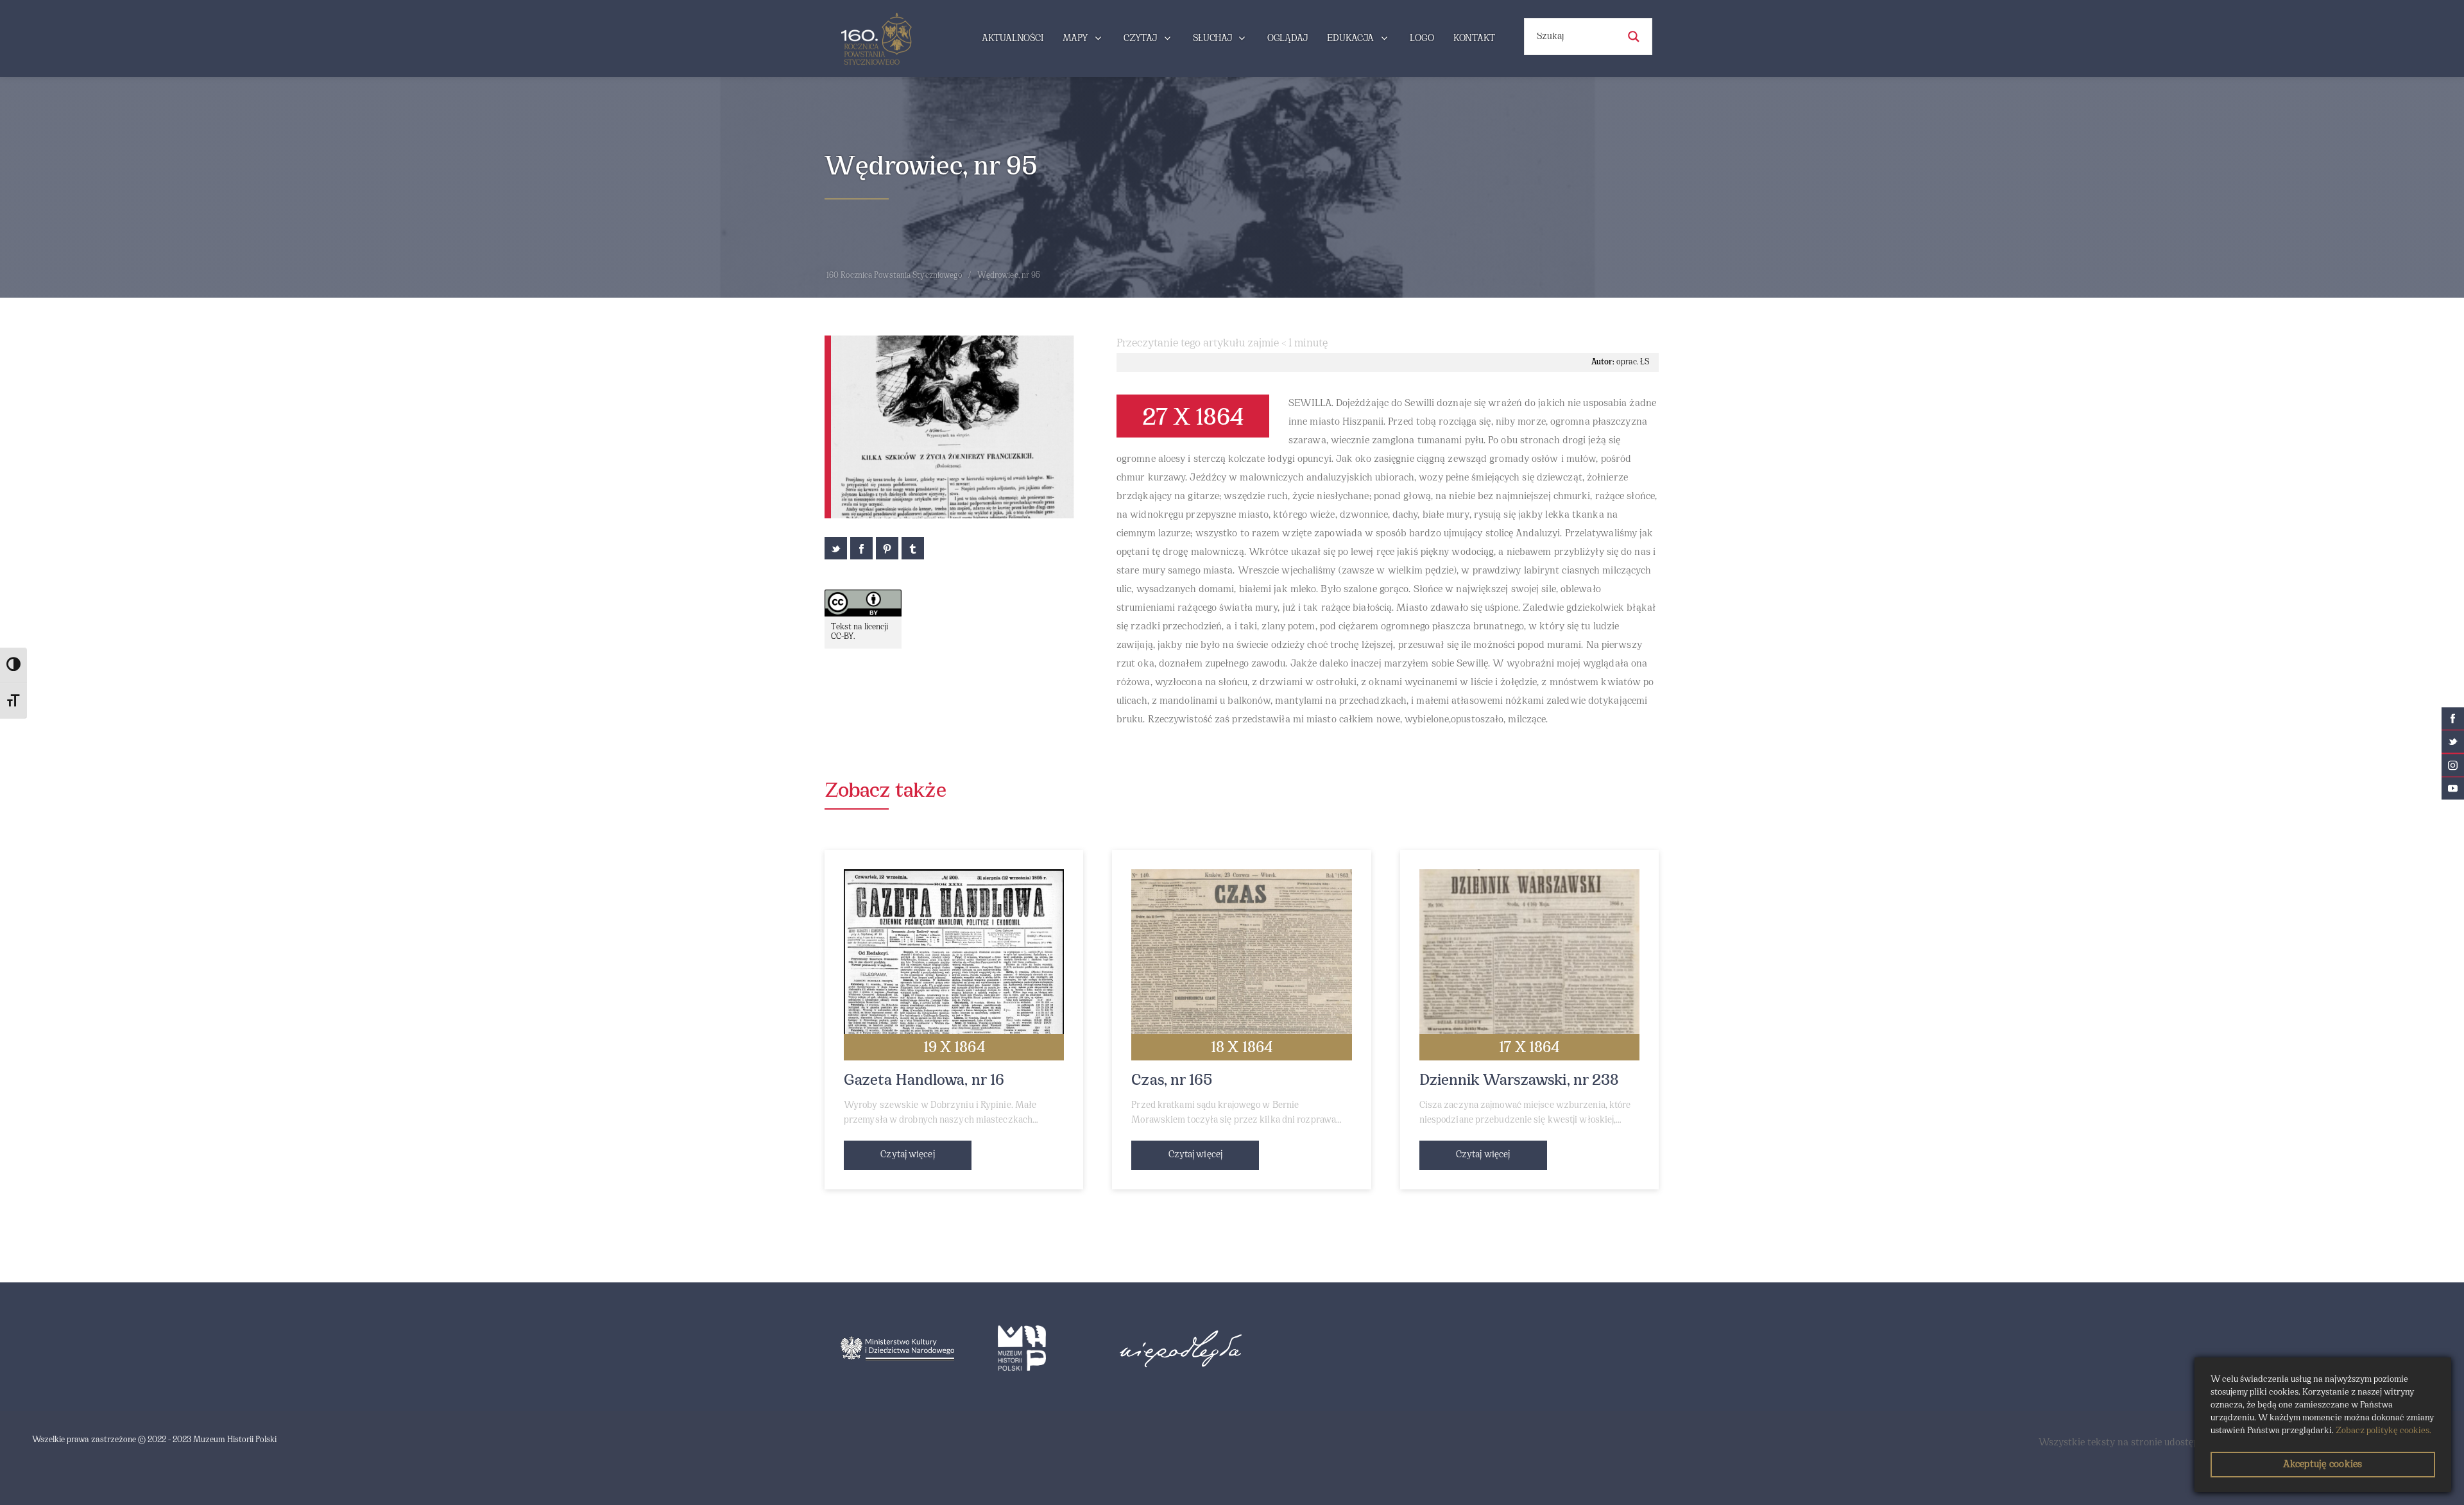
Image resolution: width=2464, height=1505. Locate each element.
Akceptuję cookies (2323, 1465)
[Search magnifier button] (1634, 37)
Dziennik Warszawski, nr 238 (1519, 1081)
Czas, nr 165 (1172, 1081)
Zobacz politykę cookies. (2383, 1431)
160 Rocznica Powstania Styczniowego (894, 276)
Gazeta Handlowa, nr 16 (924, 1081)
